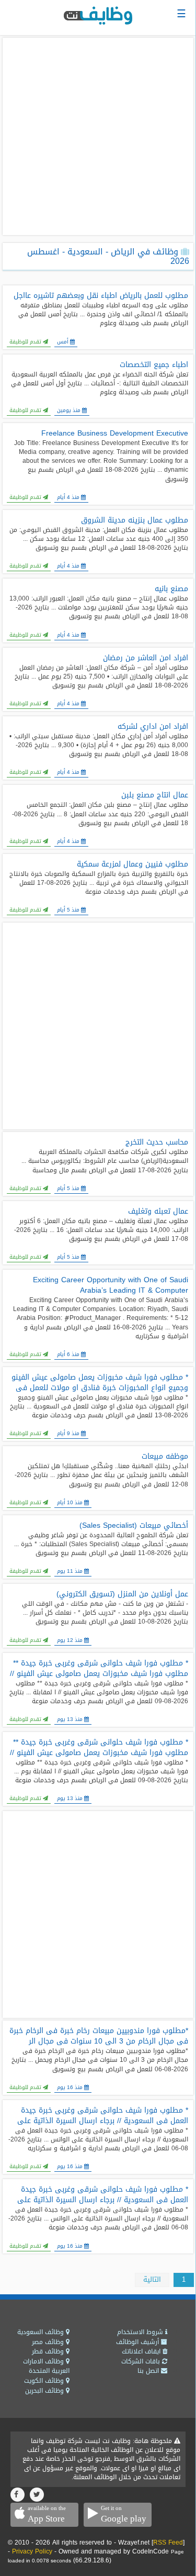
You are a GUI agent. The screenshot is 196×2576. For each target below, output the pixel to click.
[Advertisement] (98, 136)
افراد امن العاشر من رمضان (146, 658)
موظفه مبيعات (165, 1457)
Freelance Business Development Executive (115, 434)
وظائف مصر (49, 2342)
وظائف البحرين (45, 2391)
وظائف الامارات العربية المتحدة (46, 2366)
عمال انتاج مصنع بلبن (155, 795)
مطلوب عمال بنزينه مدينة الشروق (135, 520)
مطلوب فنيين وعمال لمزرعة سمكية (132, 864)
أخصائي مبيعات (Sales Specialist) (134, 1526)
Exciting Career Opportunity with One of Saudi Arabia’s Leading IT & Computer (111, 1285)
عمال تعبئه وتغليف (158, 1212)
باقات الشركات (142, 2361)
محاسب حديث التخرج (157, 1142)
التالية (152, 2279)
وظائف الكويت (45, 2381)
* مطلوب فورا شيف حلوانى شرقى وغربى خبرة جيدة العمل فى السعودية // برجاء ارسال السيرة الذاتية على (103, 2116)
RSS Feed (168, 2542)
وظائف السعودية (42, 2332)
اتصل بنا (149, 2371)
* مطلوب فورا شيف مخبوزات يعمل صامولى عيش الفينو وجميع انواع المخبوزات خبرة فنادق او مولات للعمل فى (100, 1383)
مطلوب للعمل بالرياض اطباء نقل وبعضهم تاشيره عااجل (101, 296)
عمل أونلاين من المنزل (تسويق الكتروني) (122, 1594)
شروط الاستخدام (141, 2332)
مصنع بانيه (171, 589)
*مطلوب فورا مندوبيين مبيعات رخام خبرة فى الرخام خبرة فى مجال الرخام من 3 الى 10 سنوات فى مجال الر (99, 2036)
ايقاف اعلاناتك (142, 2351)
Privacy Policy (32, 2551)
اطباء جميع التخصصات (154, 365)
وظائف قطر (49, 2351)
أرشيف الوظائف (139, 2342)
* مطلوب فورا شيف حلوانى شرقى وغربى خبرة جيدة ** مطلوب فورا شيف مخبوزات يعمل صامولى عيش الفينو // (99, 1669)
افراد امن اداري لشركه (153, 727)
